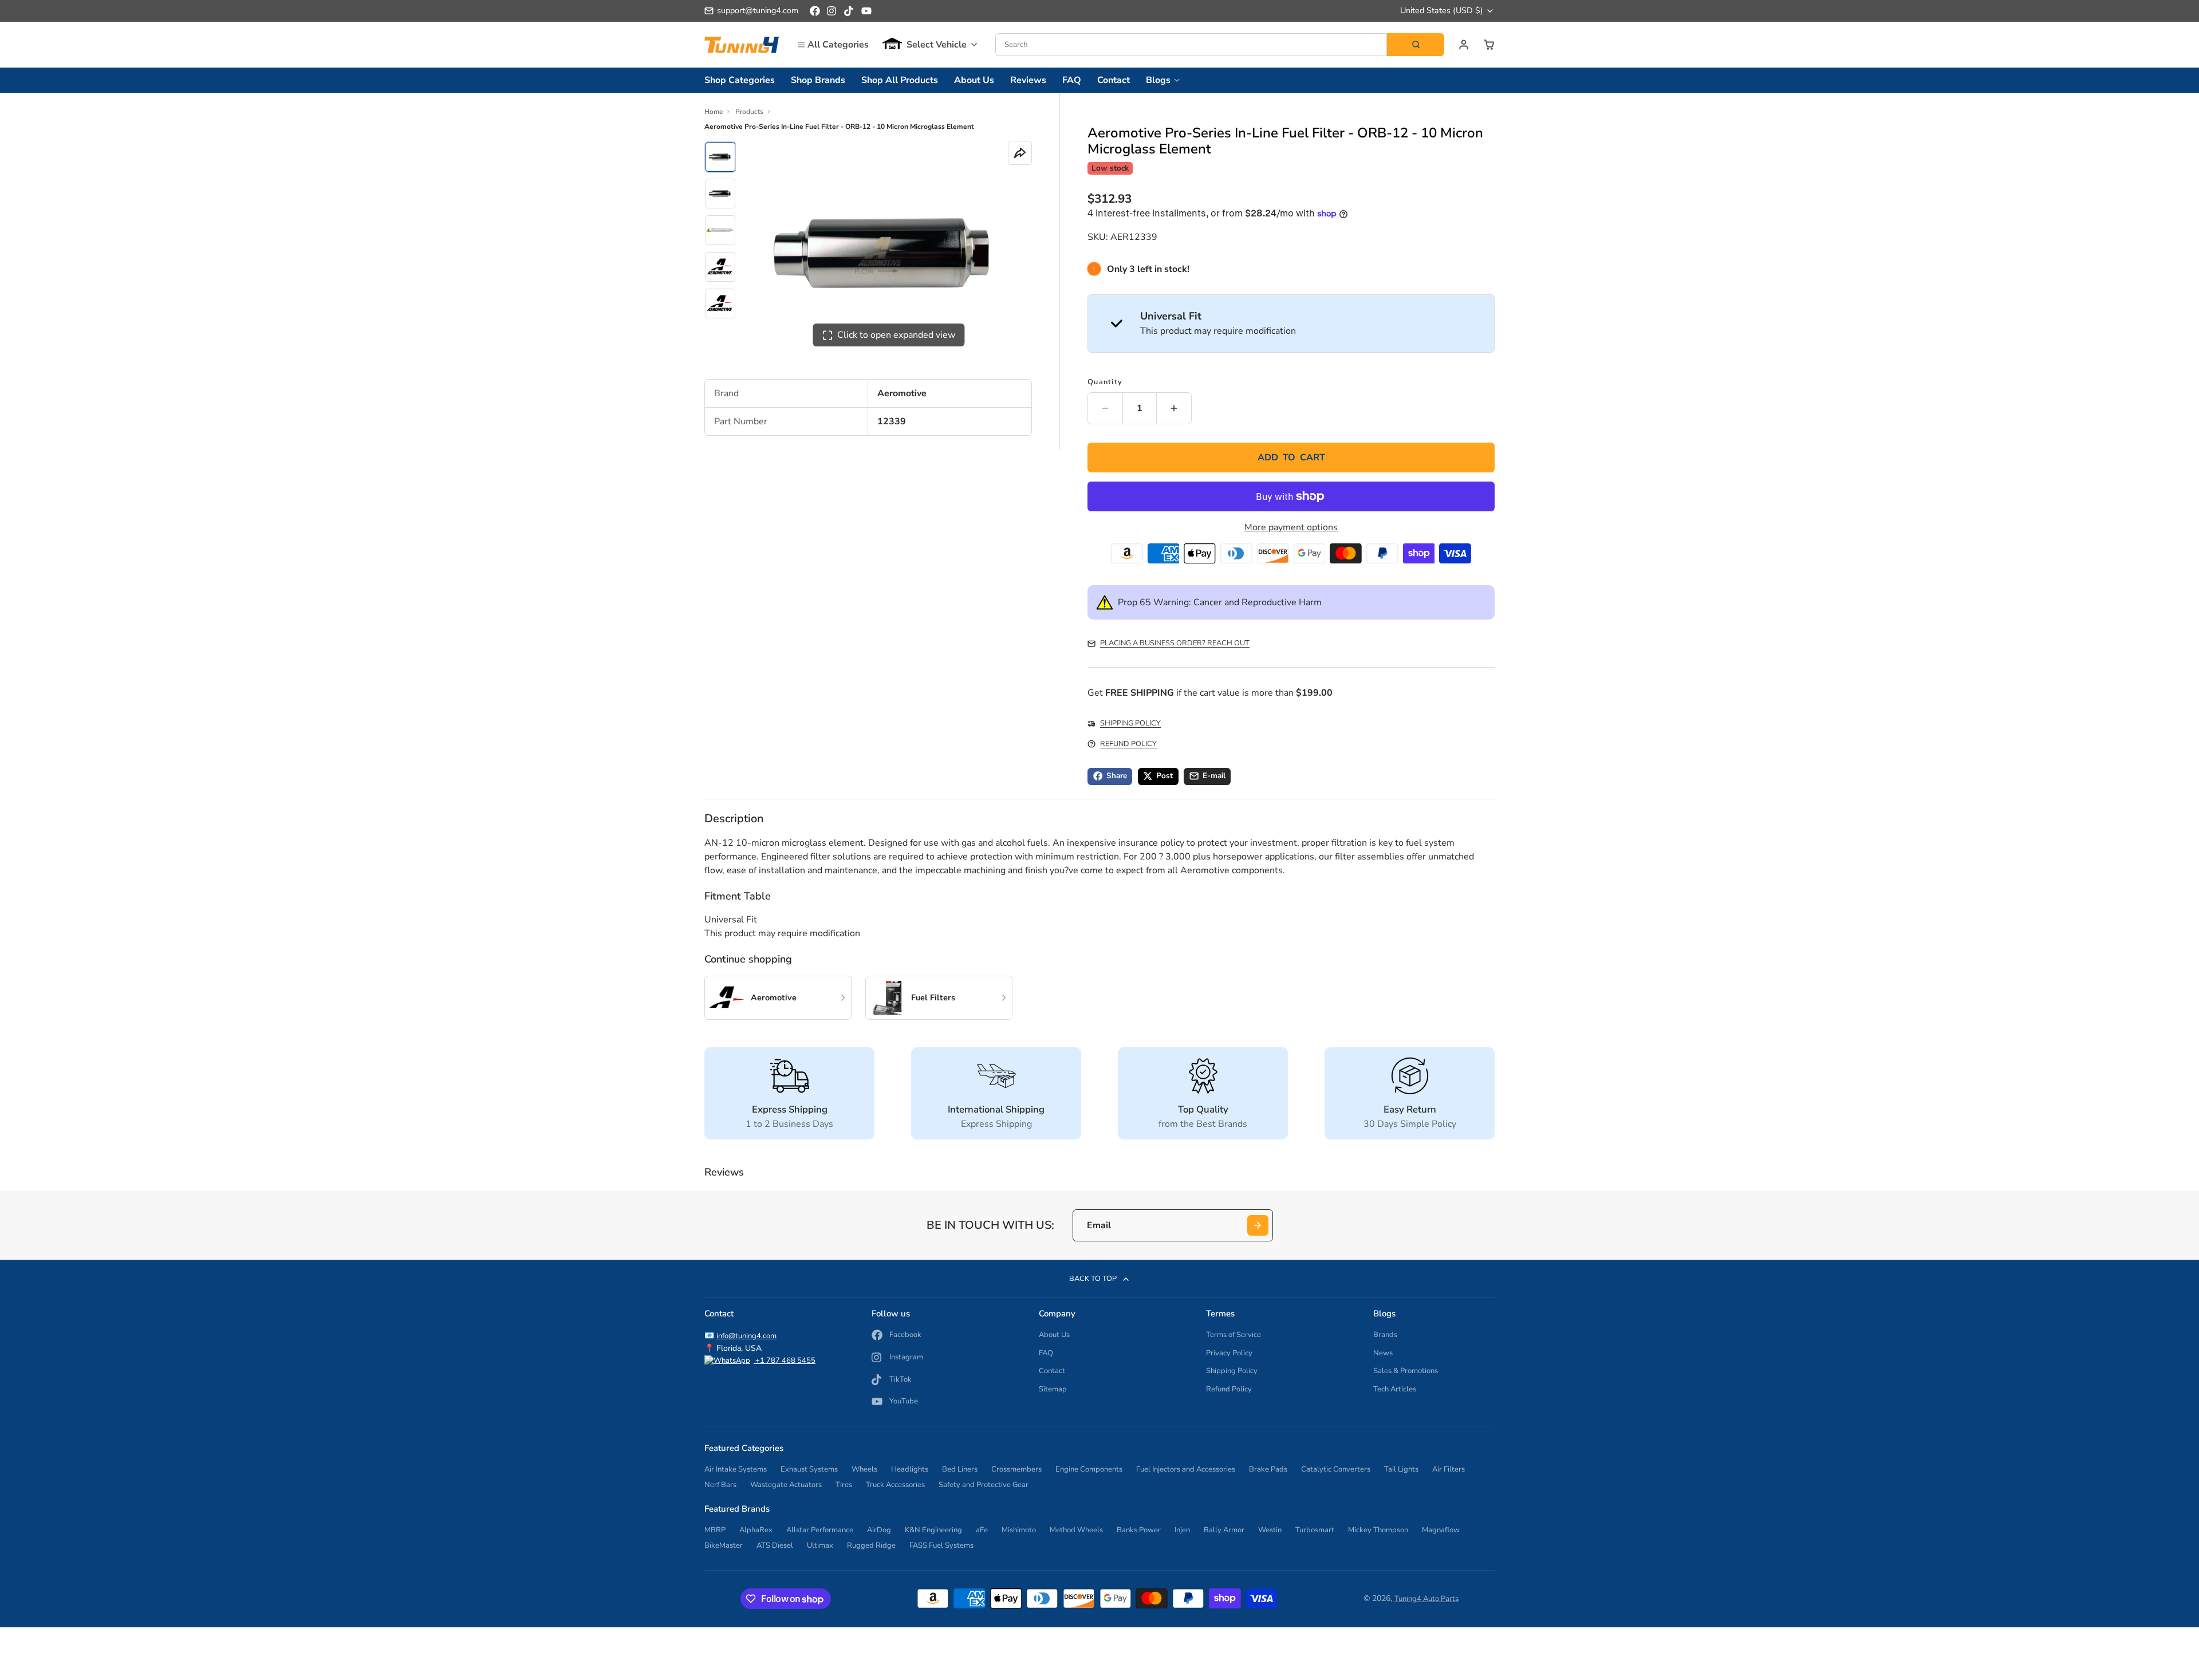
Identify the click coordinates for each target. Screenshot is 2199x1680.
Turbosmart (1315, 1530)
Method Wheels (1076, 1530)
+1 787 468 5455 (785, 1360)
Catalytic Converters (1336, 1469)
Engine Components (1089, 1469)
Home (714, 112)
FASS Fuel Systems (941, 1545)
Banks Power (1139, 1530)
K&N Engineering (933, 1530)
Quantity (1105, 382)
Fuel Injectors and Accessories (1186, 1469)
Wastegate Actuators (786, 1485)
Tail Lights (1401, 1469)
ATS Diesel (775, 1545)
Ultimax (820, 1545)
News (1383, 1353)
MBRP (715, 1530)
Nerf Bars (720, 1485)
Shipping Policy (1232, 1371)
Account (1464, 45)
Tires (844, 1485)
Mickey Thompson (1378, 1530)
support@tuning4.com (758, 10)
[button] (930, 45)
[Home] (742, 44)
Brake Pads (1268, 1469)
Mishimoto (1019, 1530)
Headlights (910, 1469)
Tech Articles (1395, 1389)
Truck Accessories (895, 1485)
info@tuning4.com (746, 1336)
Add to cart (1291, 458)
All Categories (838, 45)
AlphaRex (756, 1530)
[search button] (1416, 45)
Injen (1182, 1530)
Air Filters (1449, 1469)
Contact (1114, 80)
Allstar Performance (820, 1530)
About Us (974, 80)
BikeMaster (724, 1545)
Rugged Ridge (871, 1545)
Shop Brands (818, 80)
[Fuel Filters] (939, 998)
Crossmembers (1016, 1469)
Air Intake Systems (736, 1469)
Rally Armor (1224, 1530)
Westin (1270, 1530)
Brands (1385, 1335)
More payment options (1291, 527)
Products (749, 112)
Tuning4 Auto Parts (1426, 1599)
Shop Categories (740, 80)
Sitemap (1053, 1389)
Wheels (864, 1469)
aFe (982, 1530)
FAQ (1072, 80)
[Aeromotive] (778, 998)
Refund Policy (1229, 1389)
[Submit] (1258, 1226)
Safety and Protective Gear (984, 1485)
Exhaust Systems (809, 1469)
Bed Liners (960, 1469)
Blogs (1158, 80)
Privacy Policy (1229, 1353)
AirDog (879, 1530)
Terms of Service (1234, 1335)
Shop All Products (900, 80)
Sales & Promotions (1406, 1371)
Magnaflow (1441, 1530)
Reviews (1028, 80)
